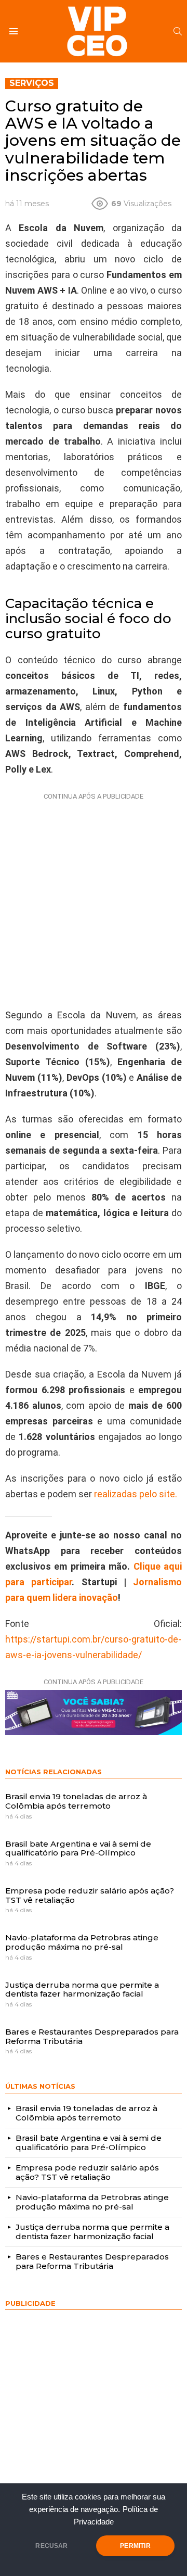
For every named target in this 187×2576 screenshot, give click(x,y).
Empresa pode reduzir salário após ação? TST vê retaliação (90, 1895)
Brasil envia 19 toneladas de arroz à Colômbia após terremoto (76, 1801)
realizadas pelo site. (136, 1494)
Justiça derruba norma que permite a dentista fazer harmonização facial (82, 1990)
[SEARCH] (178, 31)
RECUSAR (51, 2546)
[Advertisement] (94, 898)
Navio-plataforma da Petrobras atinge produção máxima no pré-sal (82, 1942)
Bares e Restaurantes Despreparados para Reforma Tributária (92, 2036)
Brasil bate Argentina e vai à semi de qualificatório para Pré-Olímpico (78, 1848)
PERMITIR (135, 2546)
